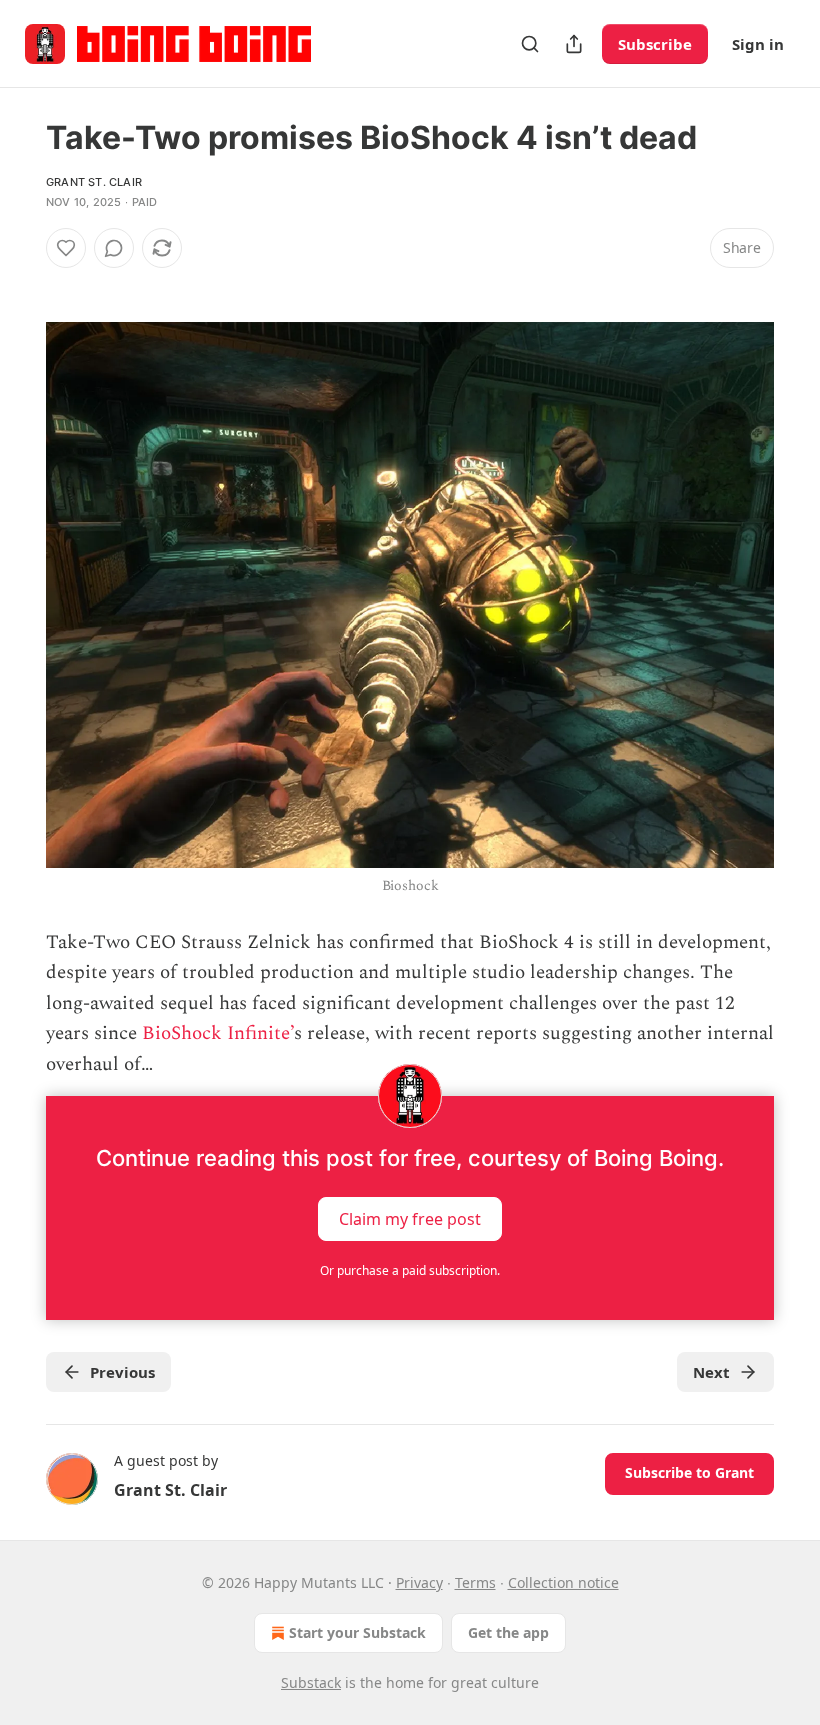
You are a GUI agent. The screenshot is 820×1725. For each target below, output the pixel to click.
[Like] (66, 248)
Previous (122, 1372)
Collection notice (563, 1582)
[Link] (18, 284)
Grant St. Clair (94, 182)
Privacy (419, 1582)
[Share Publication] (574, 44)
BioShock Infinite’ (218, 1033)
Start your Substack (357, 1632)
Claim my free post (410, 1219)
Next (711, 1372)
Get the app (508, 1632)
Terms (475, 1582)
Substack (311, 1682)
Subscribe (655, 44)
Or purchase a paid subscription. (410, 1270)
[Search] (530, 44)
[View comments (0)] (114, 248)
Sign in (758, 44)
